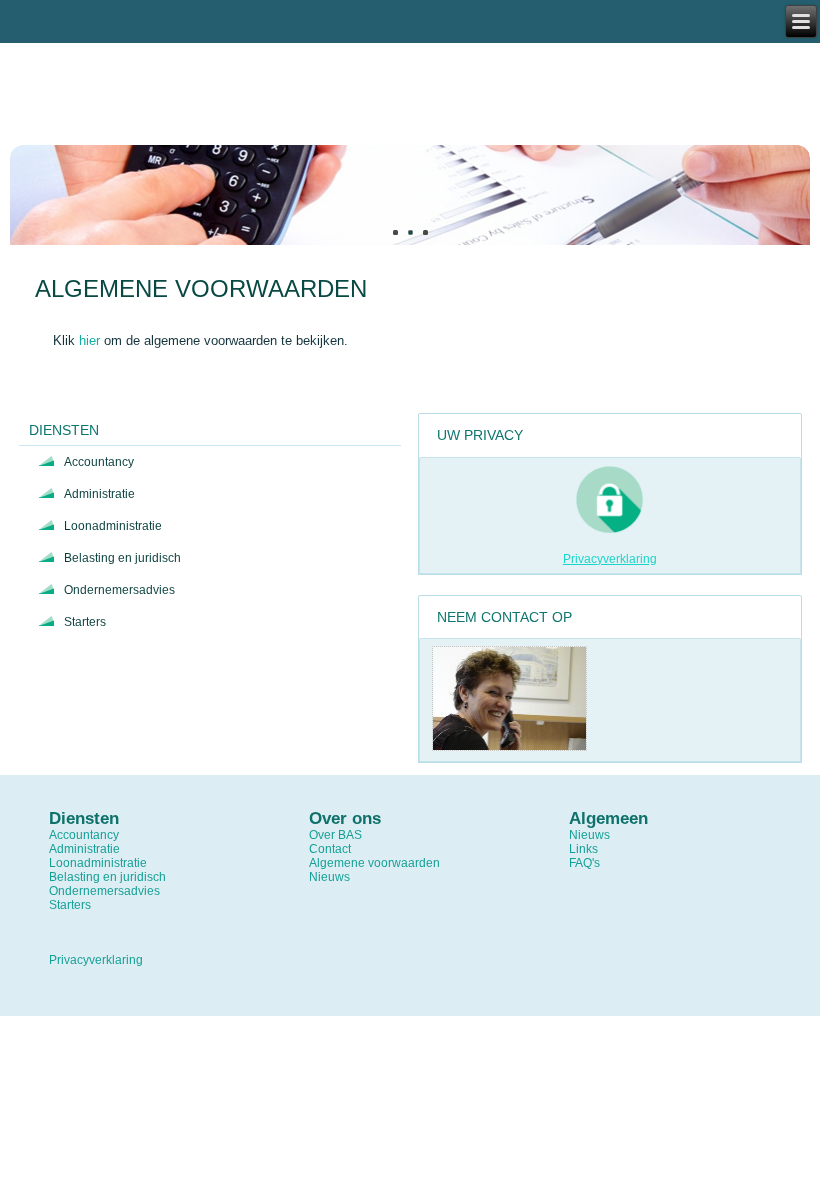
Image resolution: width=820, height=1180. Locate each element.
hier (89, 340)
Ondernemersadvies (119, 590)
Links (583, 849)
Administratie (99, 494)
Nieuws (329, 877)
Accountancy (99, 462)
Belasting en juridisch (122, 558)
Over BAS (335, 835)
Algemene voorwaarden (374, 863)
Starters (85, 622)
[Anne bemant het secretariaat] (509, 747)
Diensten (64, 430)
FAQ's (584, 863)
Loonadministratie (113, 526)
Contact (330, 849)
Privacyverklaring (610, 559)
